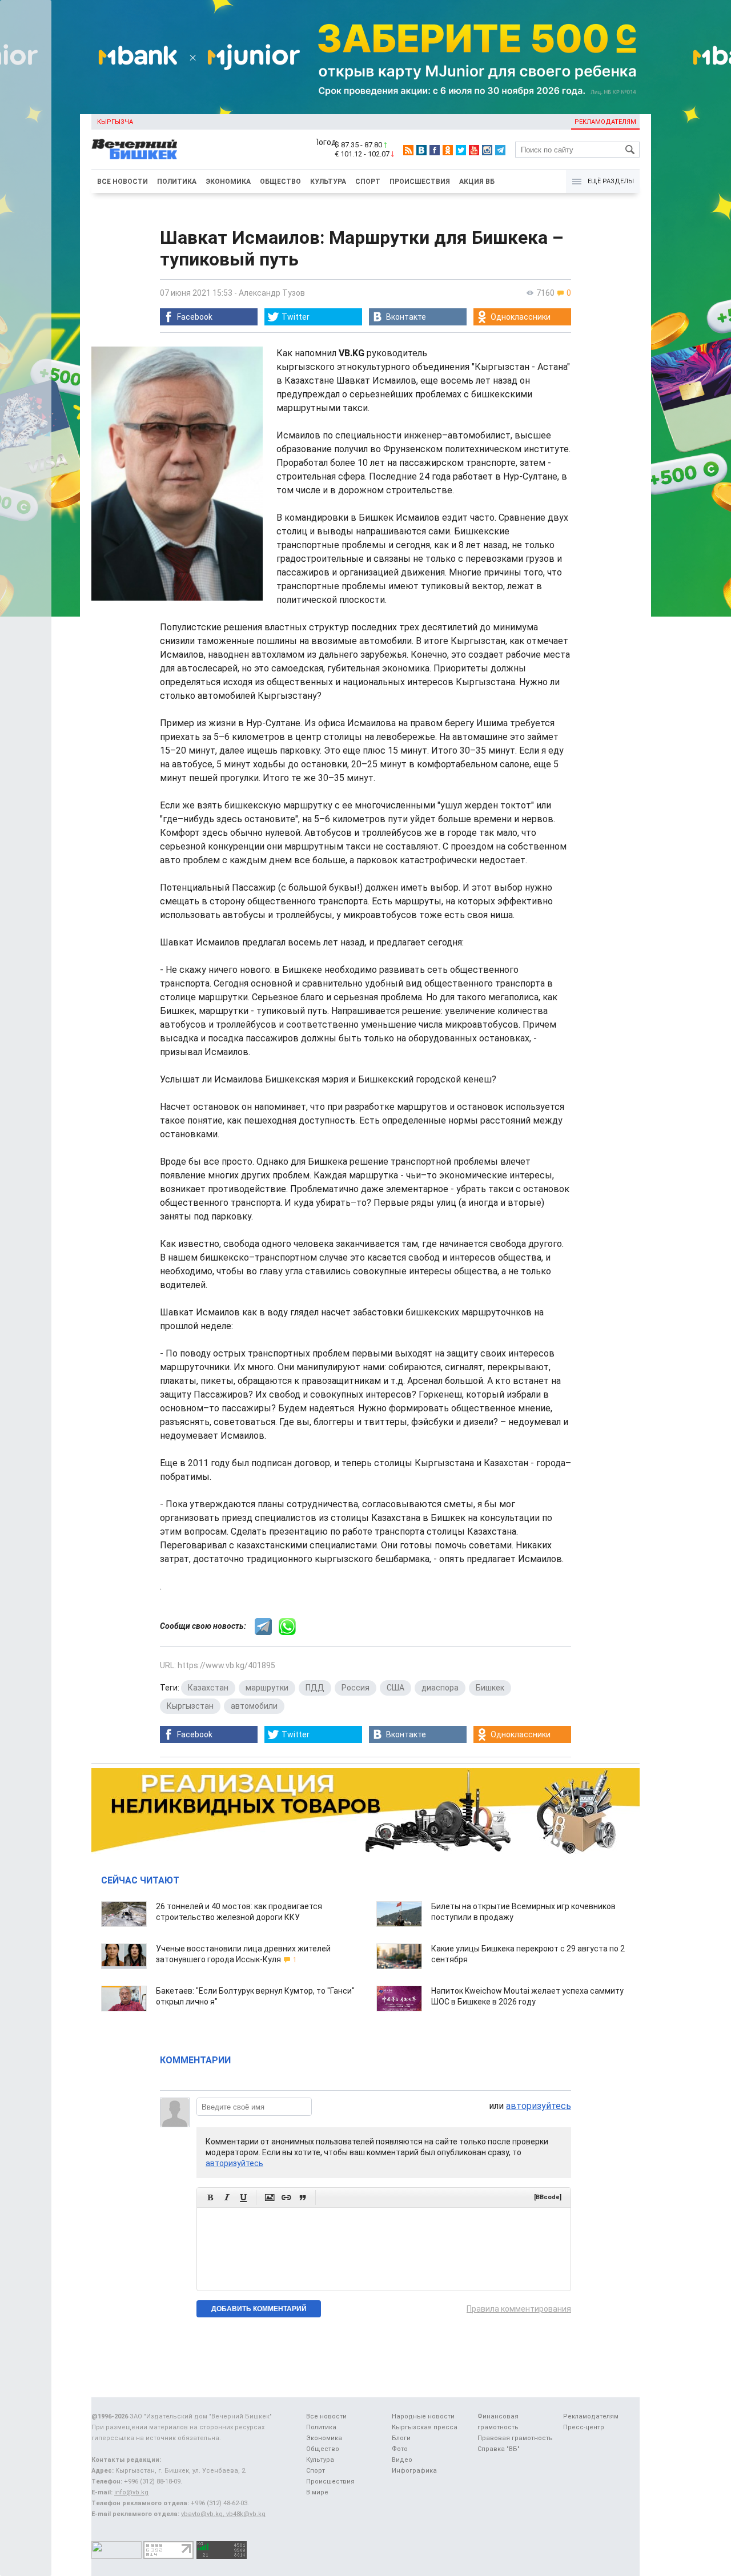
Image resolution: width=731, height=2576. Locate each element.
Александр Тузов (272, 293)
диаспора (440, 1688)
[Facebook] (435, 150)
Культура (328, 182)
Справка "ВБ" (499, 2449)
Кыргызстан (190, 1706)
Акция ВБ (477, 182)
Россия (356, 1688)
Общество (280, 182)
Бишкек (490, 1688)
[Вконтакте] (421, 150)
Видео (402, 2460)
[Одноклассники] (448, 150)
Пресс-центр (584, 2427)
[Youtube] (474, 150)
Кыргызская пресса (425, 2427)
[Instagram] (487, 150)
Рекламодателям (605, 122)
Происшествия (420, 182)
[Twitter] (461, 150)
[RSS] (408, 150)
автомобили (254, 1706)
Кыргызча (115, 122)
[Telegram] (500, 150)
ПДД (315, 1688)
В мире (317, 2492)
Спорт (368, 182)
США (395, 1688)
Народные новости (423, 2416)
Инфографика (414, 2471)
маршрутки (267, 1688)
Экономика (228, 182)
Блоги (401, 2438)
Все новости (122, 182)
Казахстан (208, 1688)
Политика (177, 182)
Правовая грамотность (515, 2438)
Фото (400, 2449)
